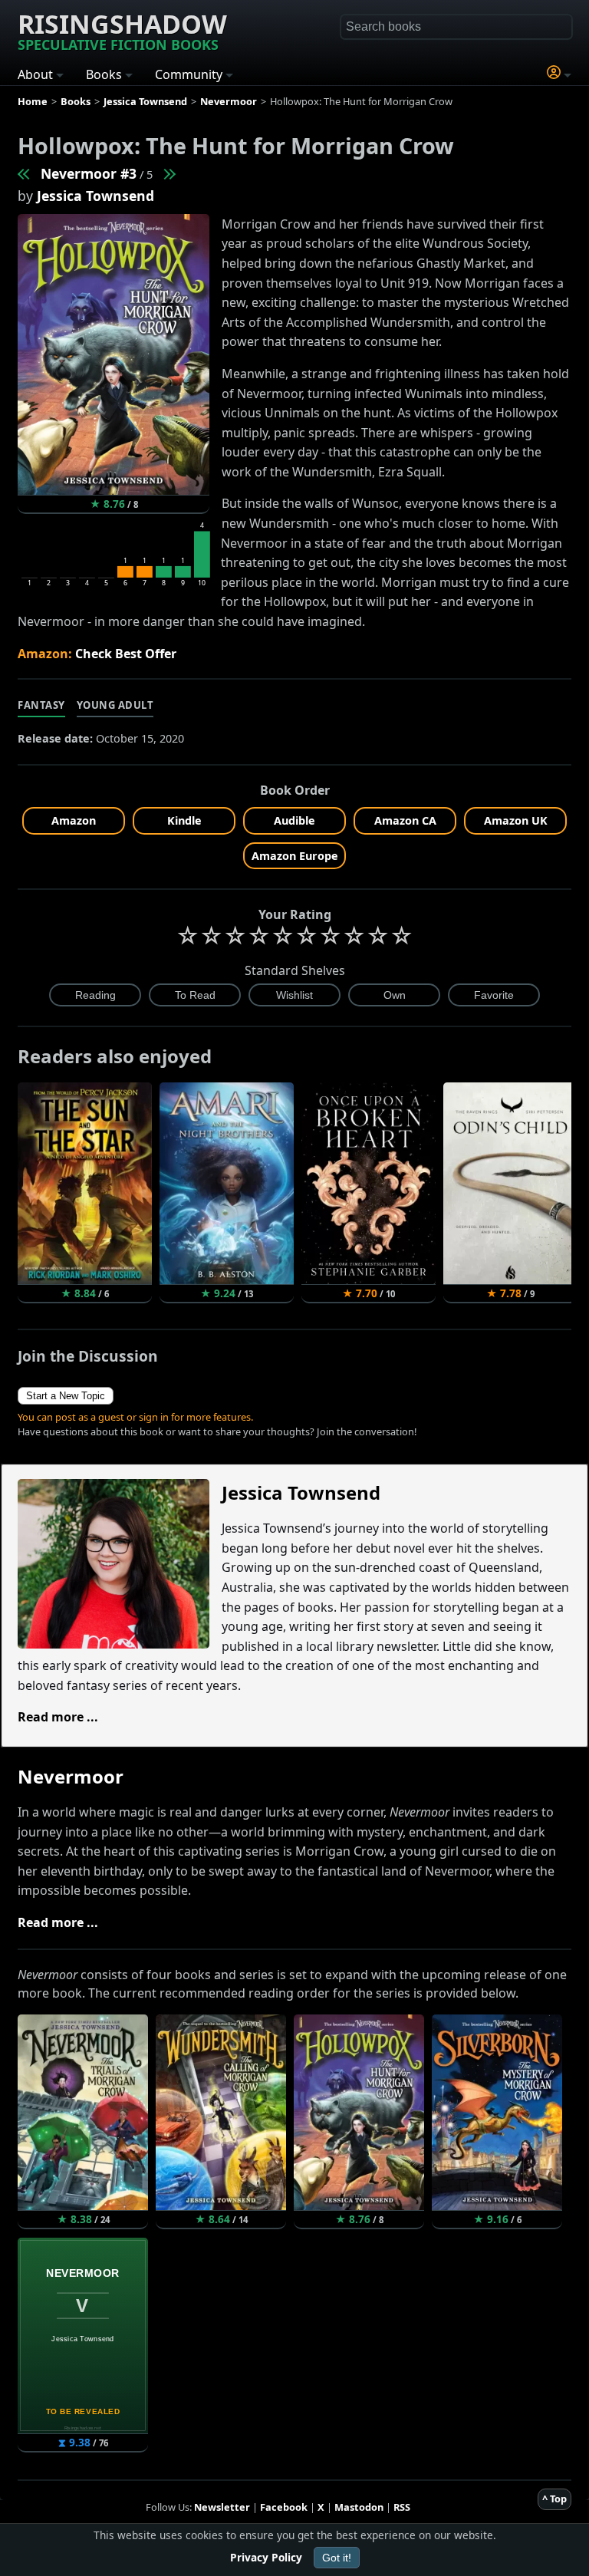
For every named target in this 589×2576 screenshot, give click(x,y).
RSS (402, 2507)
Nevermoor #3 (89, 173)
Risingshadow (122, 30)
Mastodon (359, 2507)
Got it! (337, 2558)
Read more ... (58, 1717)
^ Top (554, 2499)
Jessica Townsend (95, 196)
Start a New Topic (66, 1396)
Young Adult (115, 705)
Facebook (284, 2507)
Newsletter (222, 2507)
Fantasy (41, 705)
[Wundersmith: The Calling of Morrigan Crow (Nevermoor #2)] (25, 173)
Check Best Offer (126, 654)
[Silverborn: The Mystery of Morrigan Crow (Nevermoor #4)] (169, 173)
